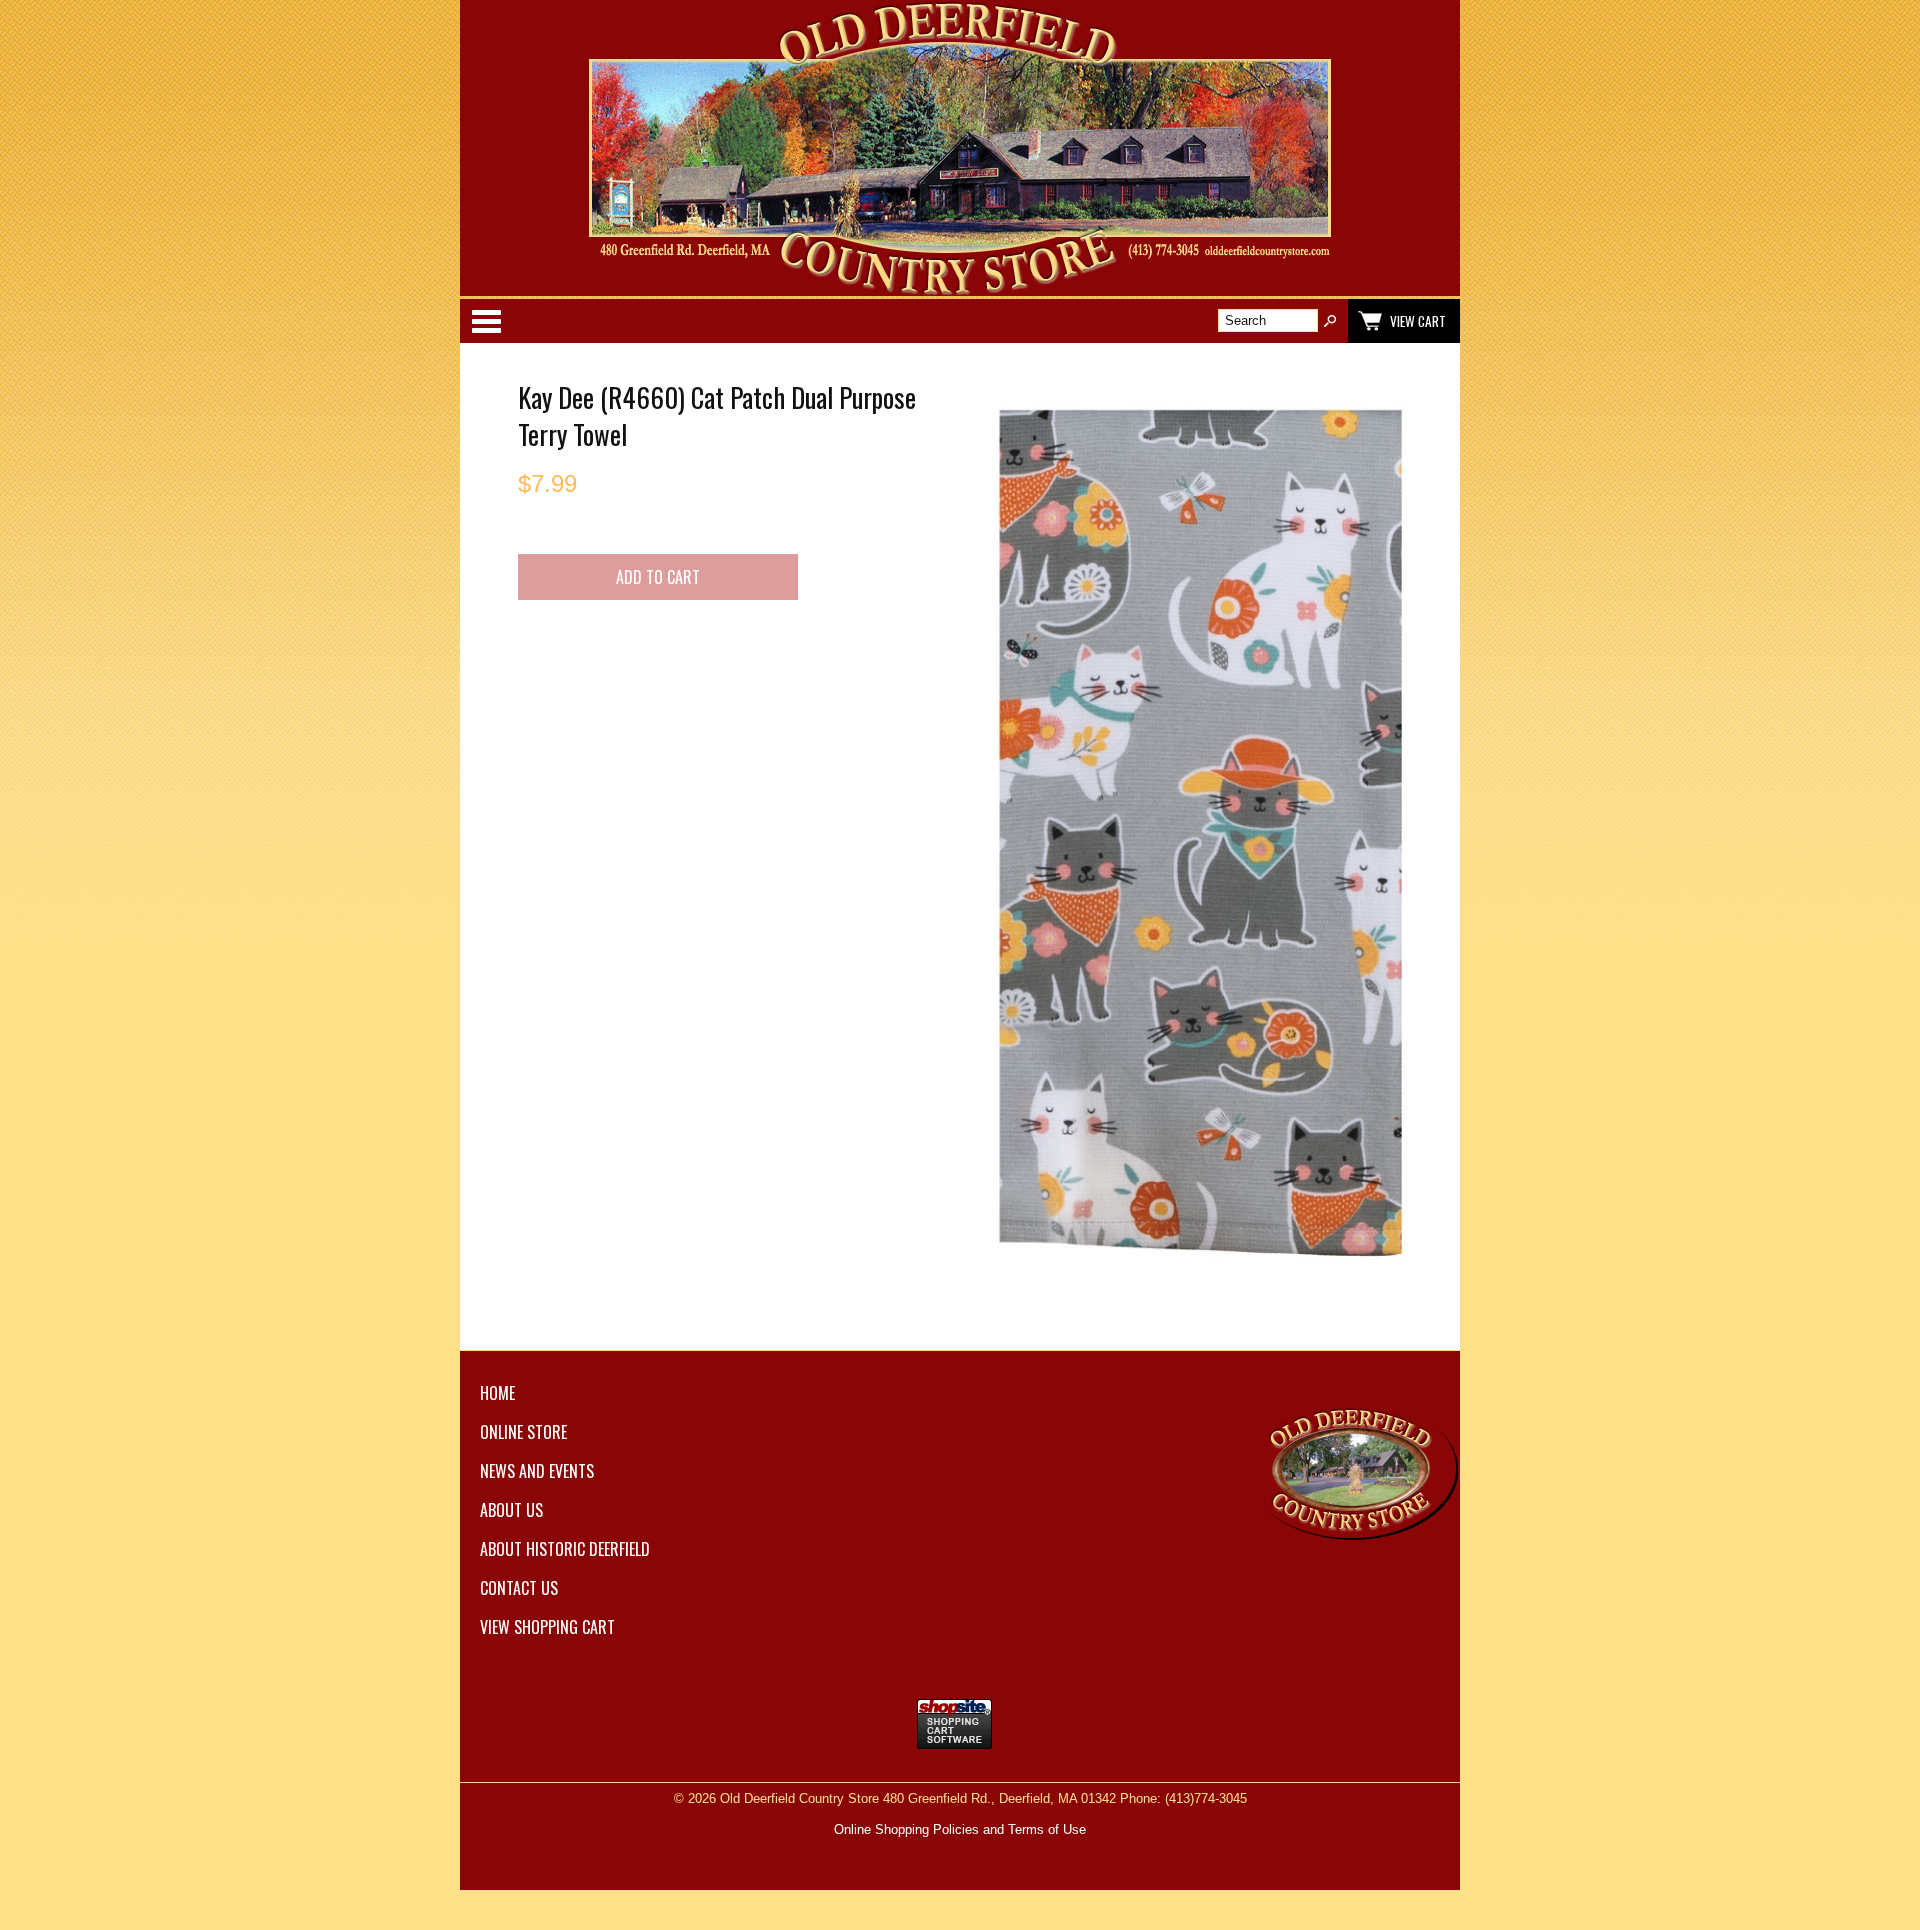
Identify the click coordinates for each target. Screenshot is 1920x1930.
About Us (511, 1510)
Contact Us (519, 1588)
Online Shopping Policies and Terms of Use (960, 1829)
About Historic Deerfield (565, 1549)
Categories (486, 321)
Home (497, 1393)
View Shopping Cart (547, 1627)
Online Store (523, 1432)
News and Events (537, 1471)
